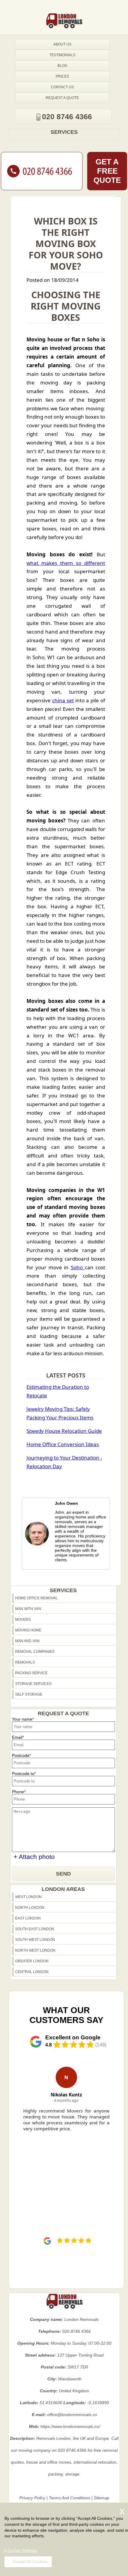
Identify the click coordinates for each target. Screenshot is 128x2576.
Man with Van (28, 1609)
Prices (62, 76)
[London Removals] (64, 21)
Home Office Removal (36, 1598)
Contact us (62, 87)
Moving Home (28, 1630)
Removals (25, 1662)
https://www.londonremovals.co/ (70, 2426)
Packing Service (31, 1673)
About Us (62, 44)
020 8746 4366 (67, 117)
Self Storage (29, 1694)
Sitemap (102, 2498)
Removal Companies (35, 1652)
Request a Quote (62, 98)
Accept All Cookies (30, 2561)
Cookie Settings (22, 2550)
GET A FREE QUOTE (107, 171)
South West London (35, 1940)
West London (28, 1897)
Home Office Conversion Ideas (63, 1444)
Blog (62, 66)
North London (30, 1908)
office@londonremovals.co (72, 2415)
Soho (78, 1267)
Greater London (32, 1961)
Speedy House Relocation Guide (64, 1431)
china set (63, 700)
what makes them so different (66, 563)
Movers (23, 1620)
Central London (32, 1972)
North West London (35, 1950)
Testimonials (62, 55)
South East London (35, 1929)
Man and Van (27, 1641)
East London (28, 1918)
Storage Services (33, 1684)
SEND (63, 1874)
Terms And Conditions (70, 2498)
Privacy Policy (32, 2498)
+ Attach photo (34, 1857)
